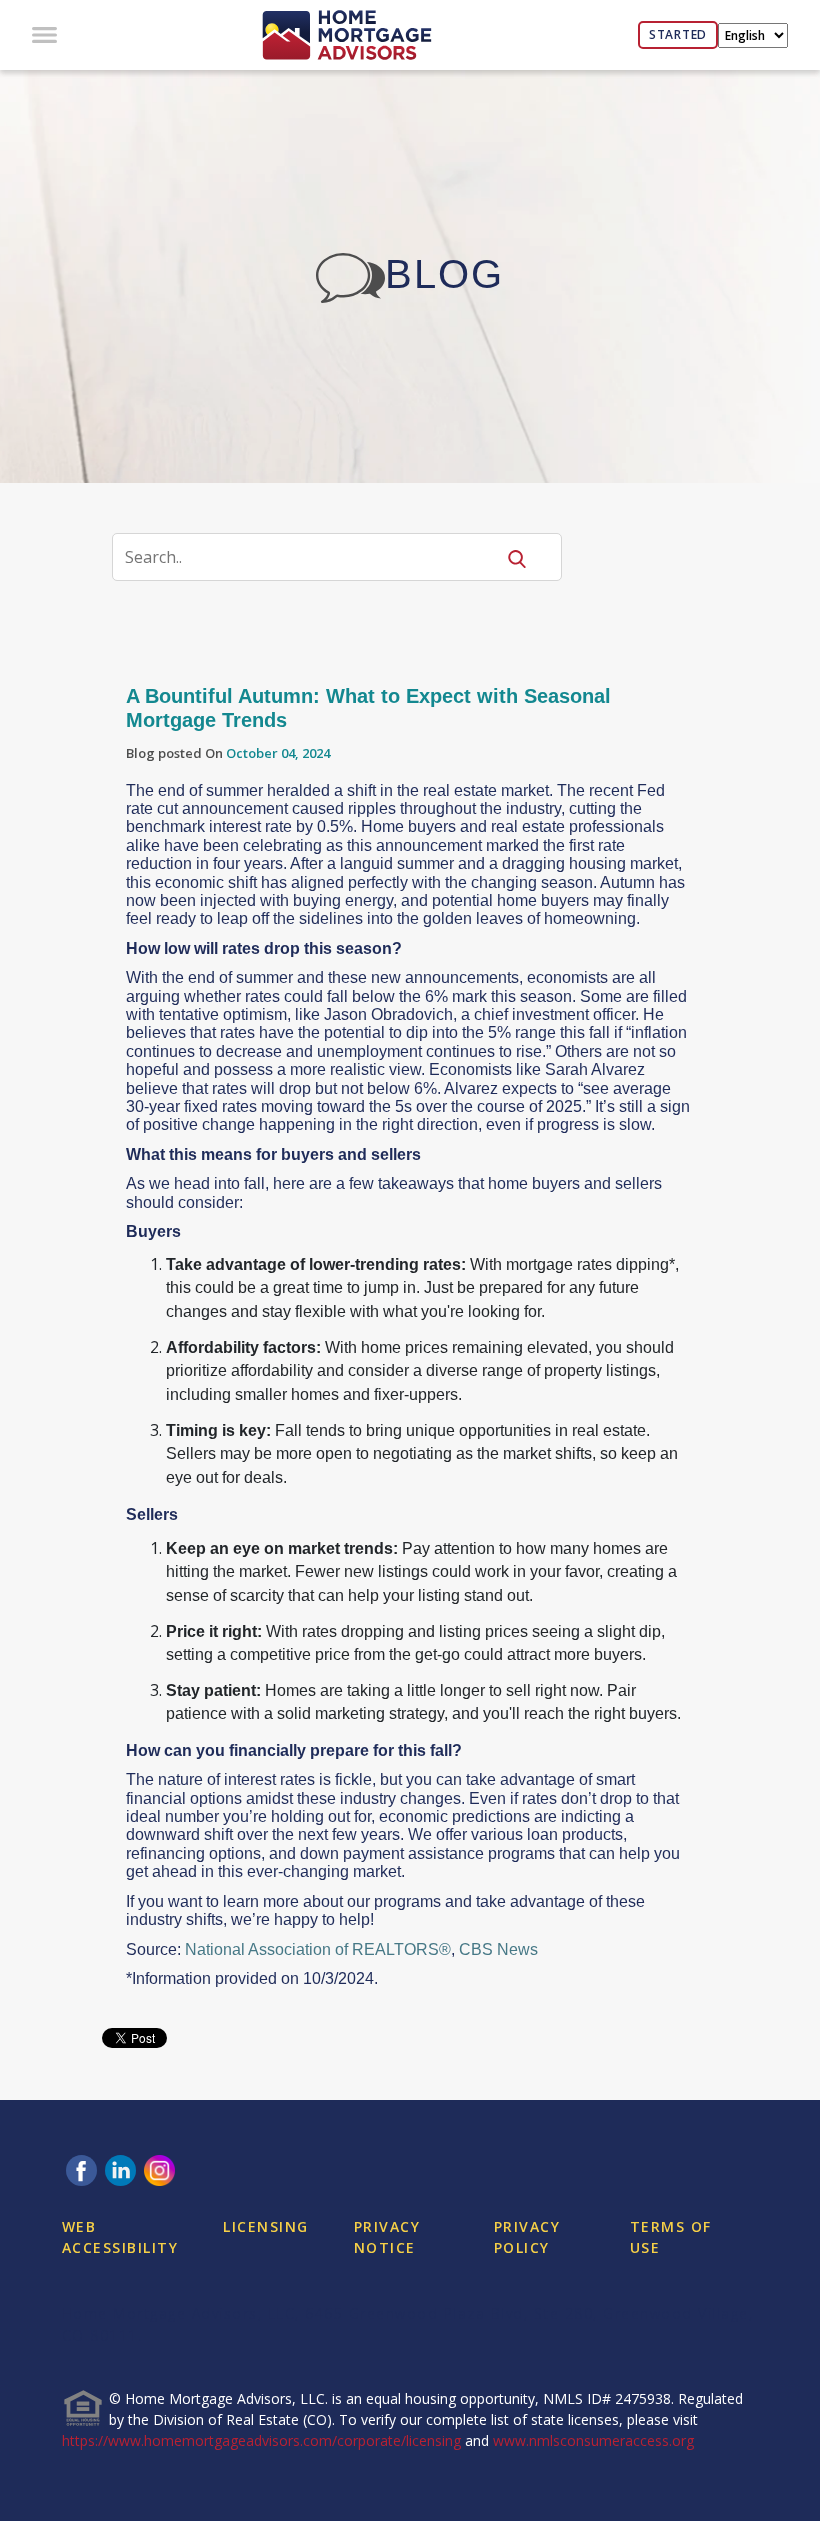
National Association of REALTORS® (318, 1949)
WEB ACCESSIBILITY (120, 2237)
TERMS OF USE (671, 2237)
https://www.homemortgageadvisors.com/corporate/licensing (261, 2440)
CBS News (498, 1949)
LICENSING (266, 2226)
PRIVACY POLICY (527, 2237)
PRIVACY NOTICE (387, 2237)
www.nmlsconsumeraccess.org (593, 2440)
